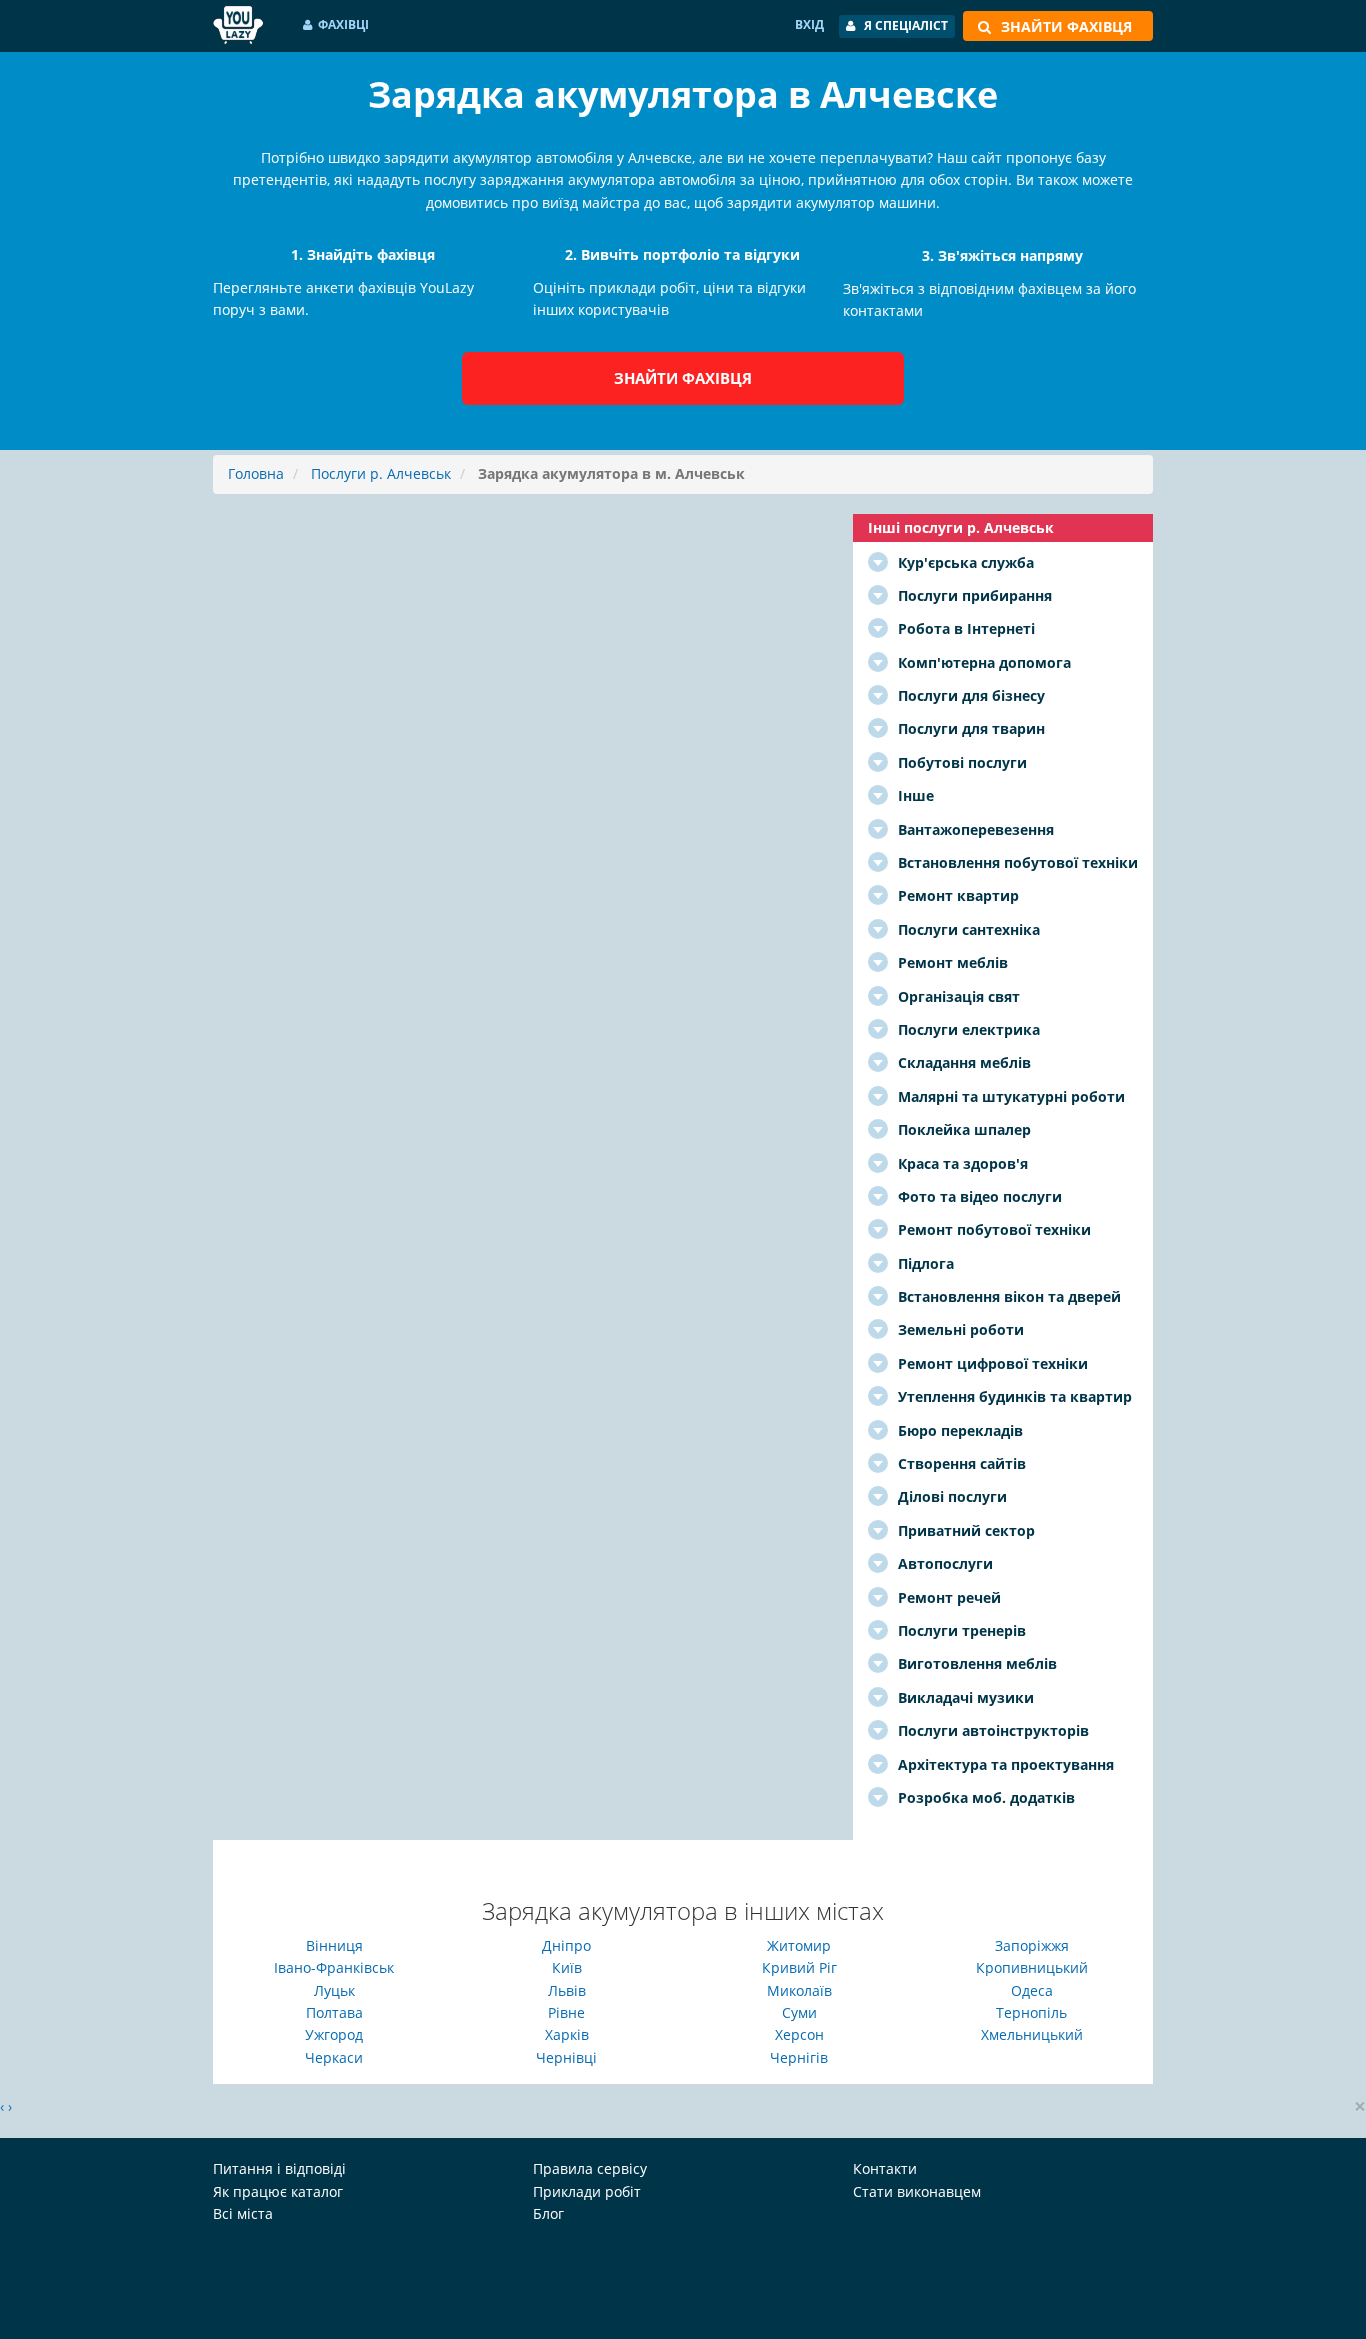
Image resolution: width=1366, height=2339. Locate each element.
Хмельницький (1032, 2034)
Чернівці (566, 2057)
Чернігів (799, 2057)
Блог (548, 2213)
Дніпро (566, 1945)
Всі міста (243, 2213)
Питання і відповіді (279, 2168)
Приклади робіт (587, 2191)
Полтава (334, 2012)
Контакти (885, 2168)
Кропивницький (1032, 1967)
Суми (799, 2012)
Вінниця (334, 1945)
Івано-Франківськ (334, 1967)
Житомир (799, 1945)
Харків (567, 2034)
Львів (567, 1990)
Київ (567, 1967)
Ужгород (334, 2034)
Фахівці (343, 24)
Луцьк (334, 1990)
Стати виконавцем (917, 2191)
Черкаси (334, 2057)
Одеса (1032, 1990)
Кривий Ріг (799, 1967)
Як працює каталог (278, 2191)
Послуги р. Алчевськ (381, 473)
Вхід (809, 24)
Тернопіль (1031, 2012)
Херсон (799, 2034)
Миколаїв (799, 1990)
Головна (256, 473)
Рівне (566, 2012)
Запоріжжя (1032, 1945)
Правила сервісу (590, 2168)
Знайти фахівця (683, 378)
